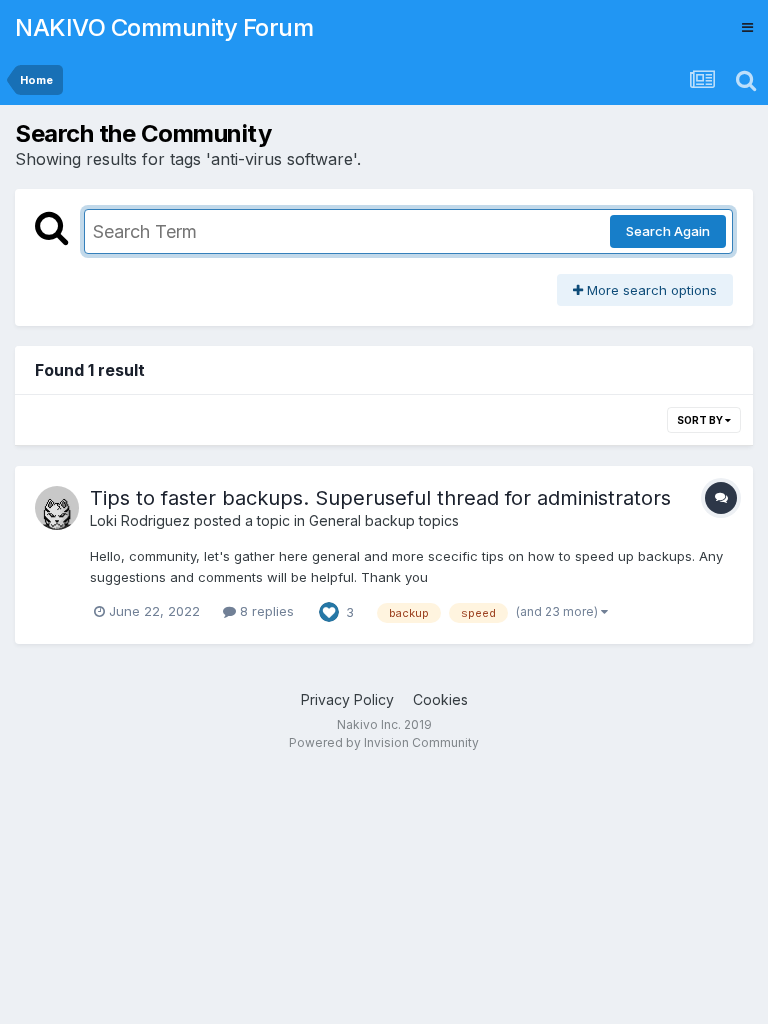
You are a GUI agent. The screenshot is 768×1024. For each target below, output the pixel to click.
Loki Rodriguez (140, 520)
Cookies (440, 699)
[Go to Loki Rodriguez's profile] (57, 508)
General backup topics (384, 520)
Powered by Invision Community (384, 742)
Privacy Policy (347, 699)
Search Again (668, 231)
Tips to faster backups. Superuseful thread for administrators (380, 498)
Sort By (701, 420)
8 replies (265, 611)
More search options (650, 290)
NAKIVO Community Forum (164, 27)
